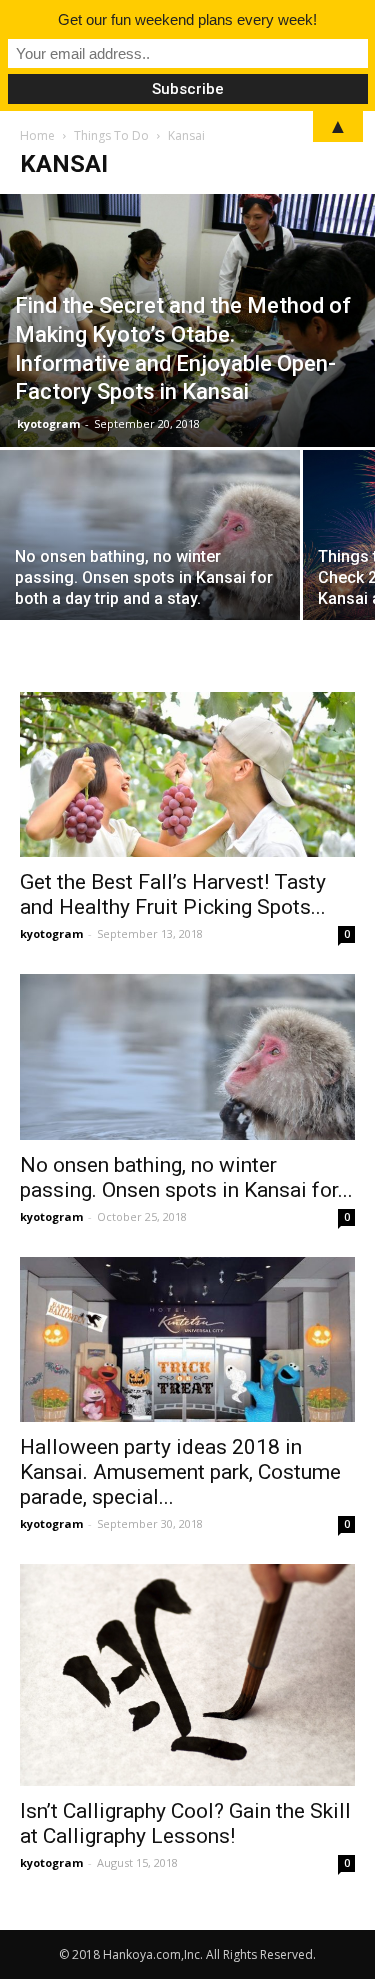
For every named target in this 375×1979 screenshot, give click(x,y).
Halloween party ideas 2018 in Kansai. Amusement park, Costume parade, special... (180, 1472)
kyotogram (48, 423)
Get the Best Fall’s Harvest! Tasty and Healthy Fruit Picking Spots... (173, 894)
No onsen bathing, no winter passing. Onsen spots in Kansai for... (186, 1177)
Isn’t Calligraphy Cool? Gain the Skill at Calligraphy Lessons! (185, 1823)
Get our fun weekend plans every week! (187, 19)
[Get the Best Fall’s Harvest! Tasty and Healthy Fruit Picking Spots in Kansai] (187, 774)
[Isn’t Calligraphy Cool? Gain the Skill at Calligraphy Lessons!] (187, 1675)
